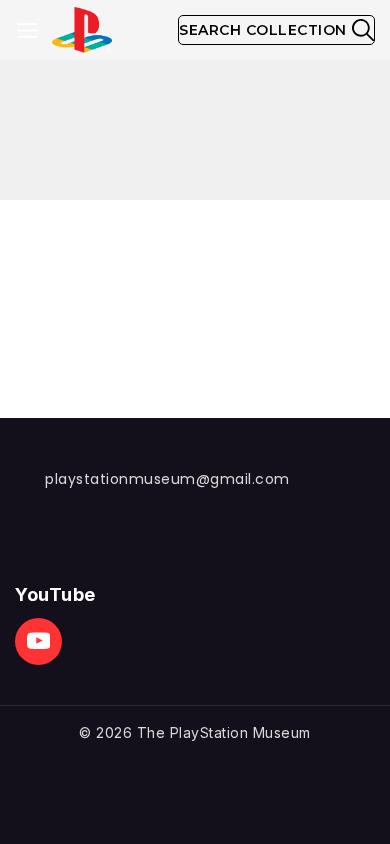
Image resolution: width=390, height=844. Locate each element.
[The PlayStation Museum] (82, 30)
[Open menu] (27, 30)
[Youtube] (38, 641)
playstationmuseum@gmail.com (167, 479)
